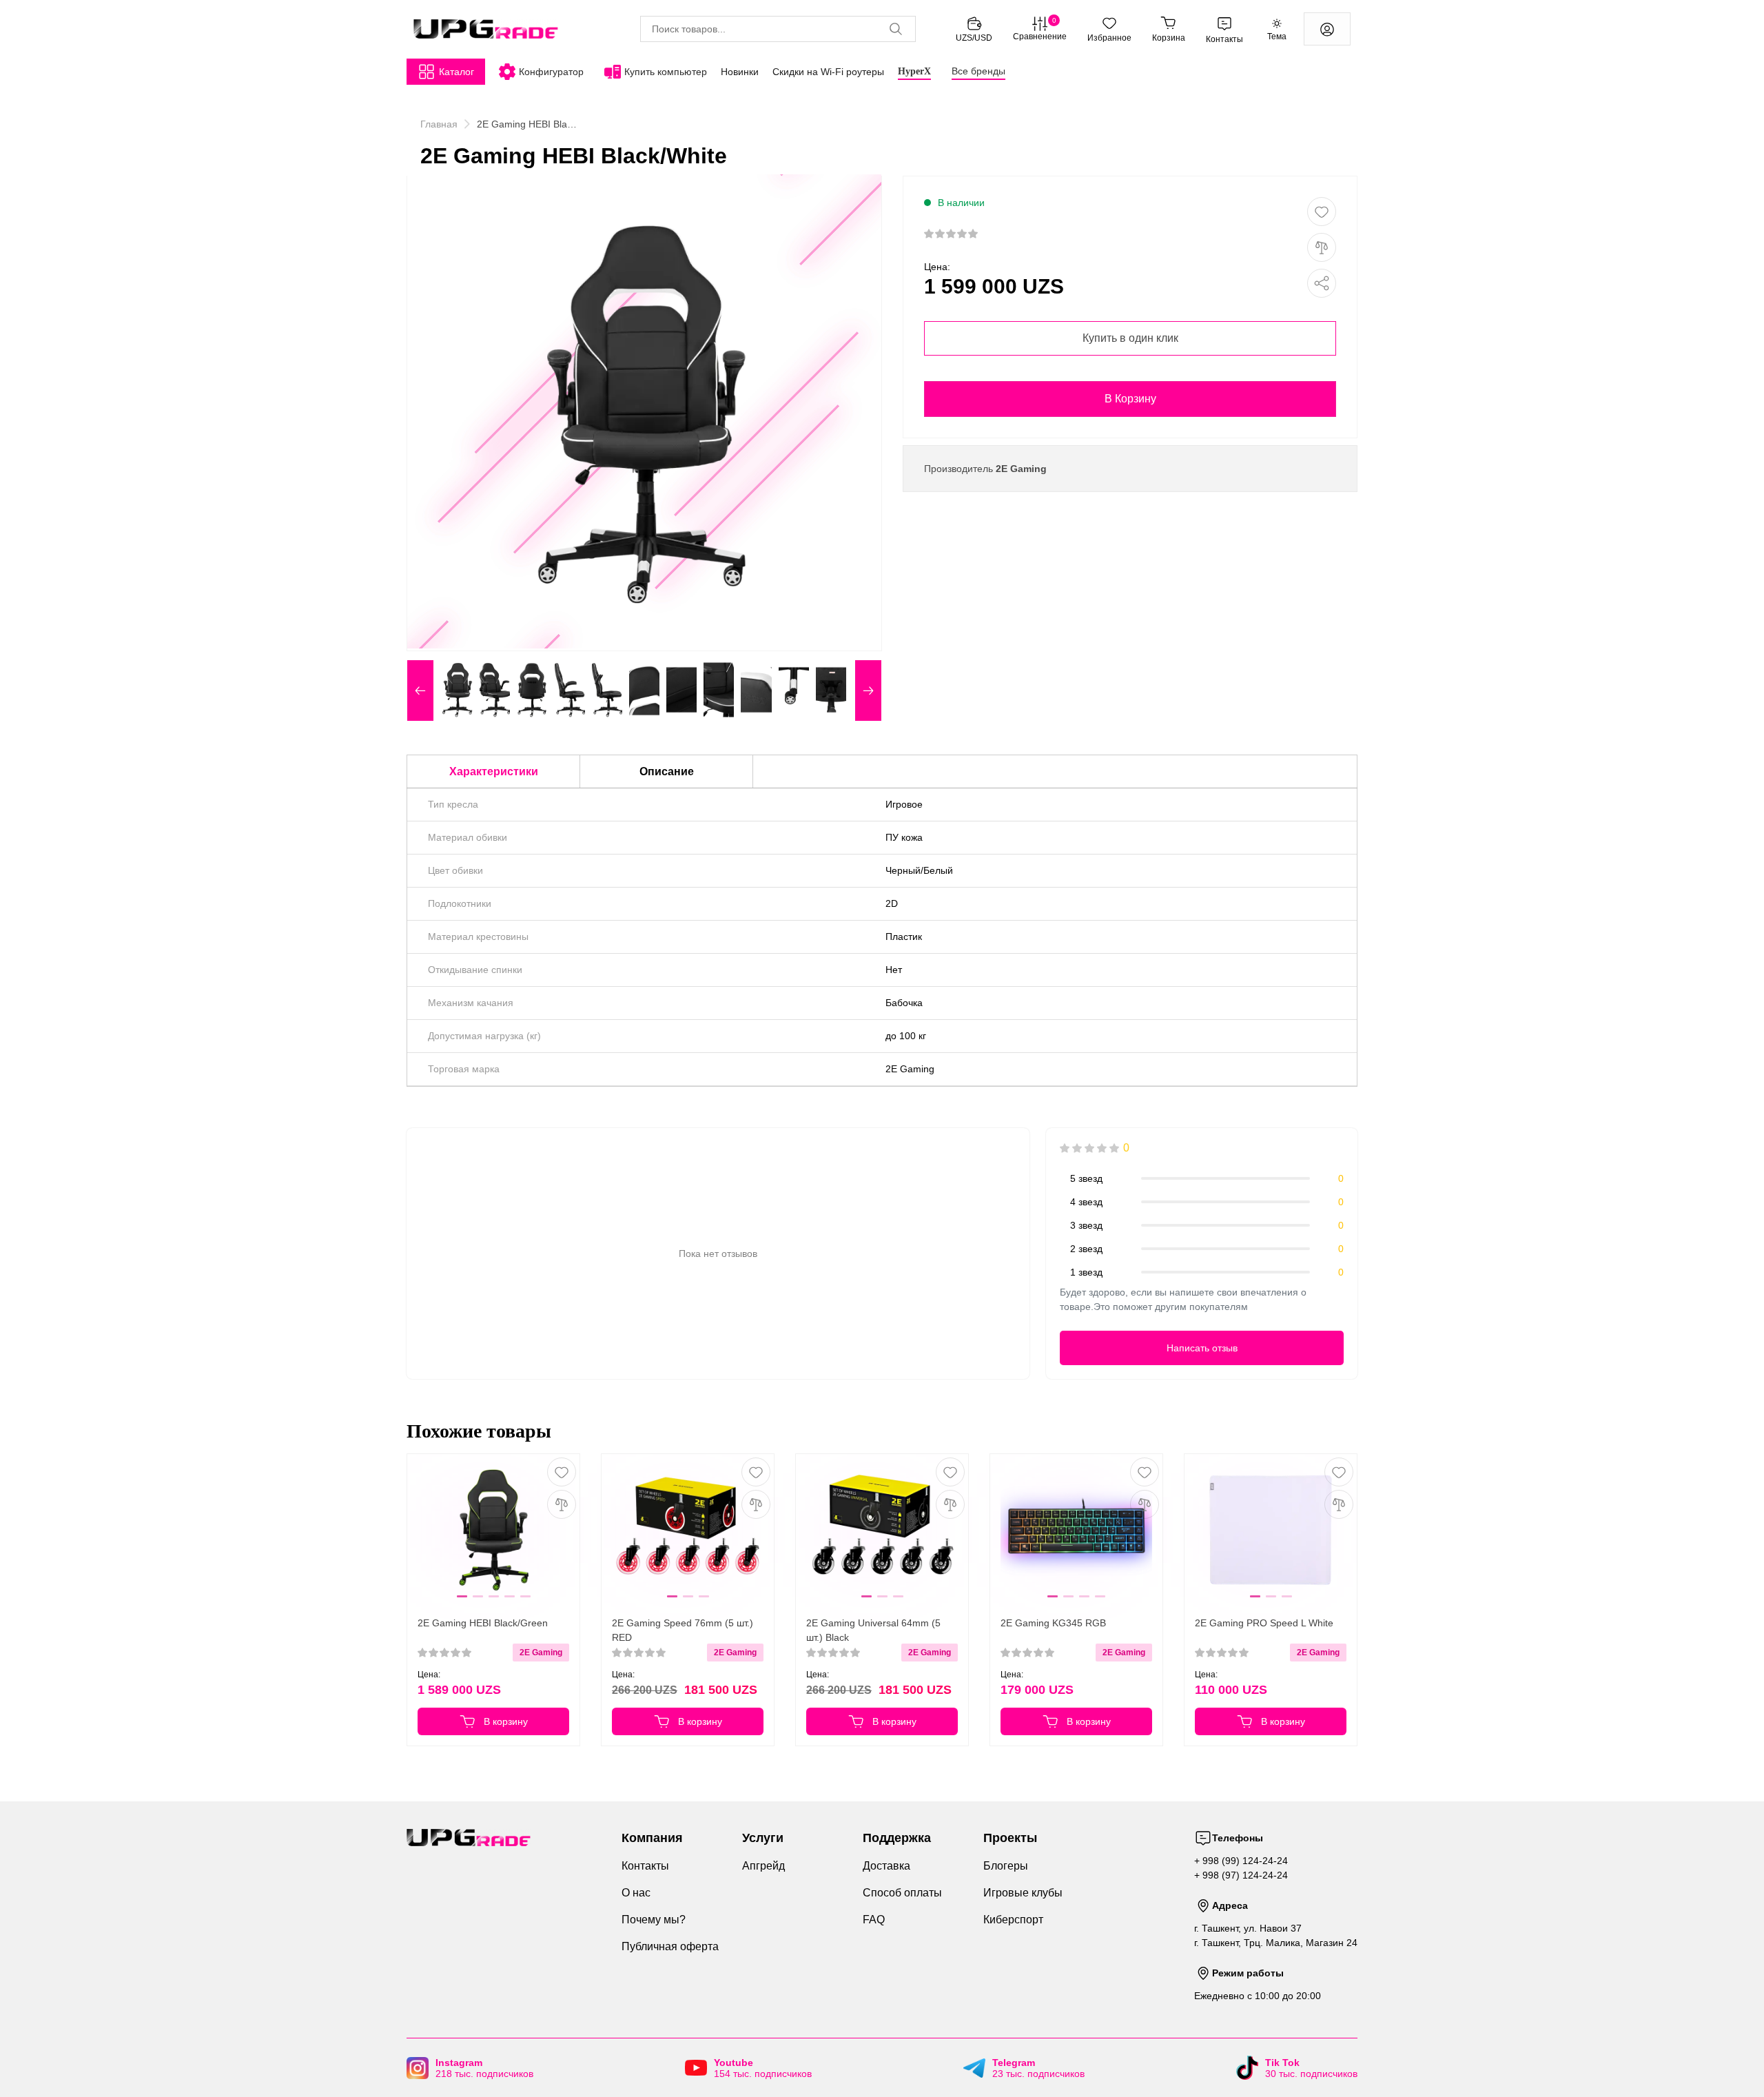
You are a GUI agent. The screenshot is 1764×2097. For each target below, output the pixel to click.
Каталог (457, 72)
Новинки (740, 72)
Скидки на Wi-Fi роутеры (828, 72)
